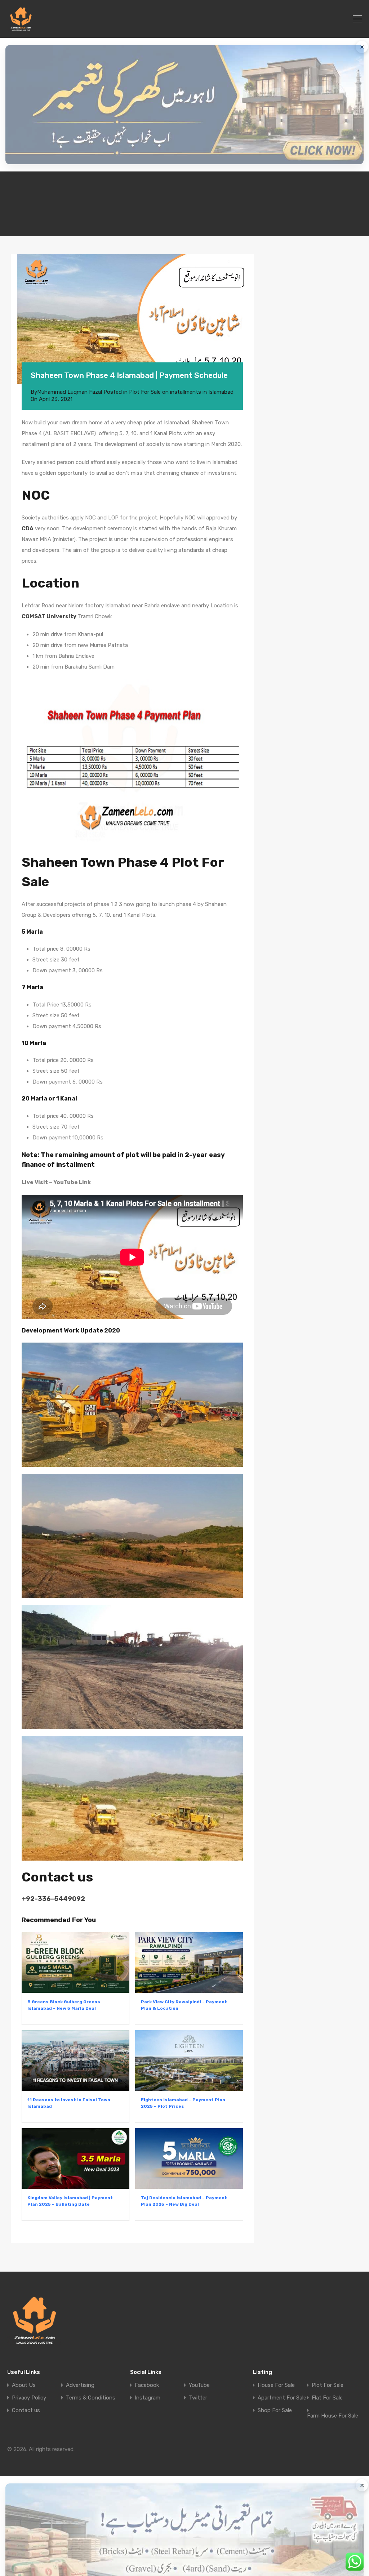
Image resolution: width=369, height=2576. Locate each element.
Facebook (147, 2385)
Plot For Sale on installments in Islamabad (181, 392)
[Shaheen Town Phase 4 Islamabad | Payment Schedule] (132, 319)
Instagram (148, 2398)
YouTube (199, 2385)
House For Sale (276, 2385)
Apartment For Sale (282, 2398)
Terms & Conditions (91, 2398)
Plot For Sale (328, 2385)
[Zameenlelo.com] (21, 29)
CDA (28, 528)
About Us (24, 2385)
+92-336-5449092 (53, 1899)
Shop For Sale (275, 2410)
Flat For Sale (327, 2398)
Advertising (80, 2385)
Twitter (198, 2398)
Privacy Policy (29, 2398)
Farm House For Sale (333, 2416)
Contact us (26, 2410)
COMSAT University (49, 616)
